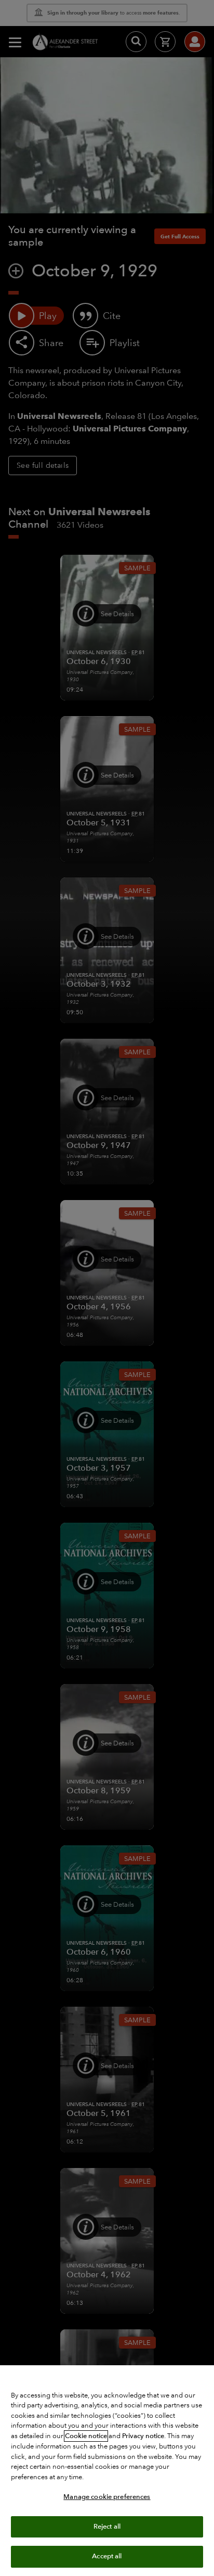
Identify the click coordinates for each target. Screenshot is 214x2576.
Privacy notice (143, 2436)
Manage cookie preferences (107, 2497)
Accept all (107, 2556)
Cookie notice (86, 2436)
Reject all (107, 2527)
